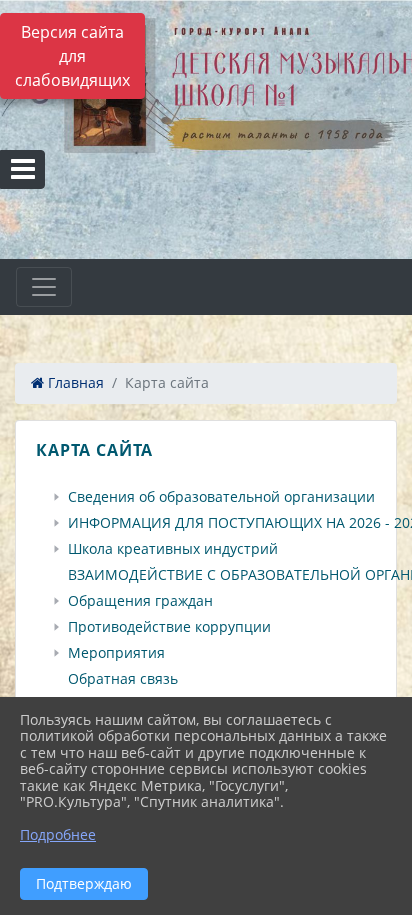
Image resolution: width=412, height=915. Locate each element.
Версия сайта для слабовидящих (72, 56)
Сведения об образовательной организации (221, 497)
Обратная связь (123, 679)
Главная (74, 382)
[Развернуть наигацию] (44, 287)
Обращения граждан (140, 601)
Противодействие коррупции (169, 627)
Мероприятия (116, 653)
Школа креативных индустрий (173, 549)
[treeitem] (210, 497)
